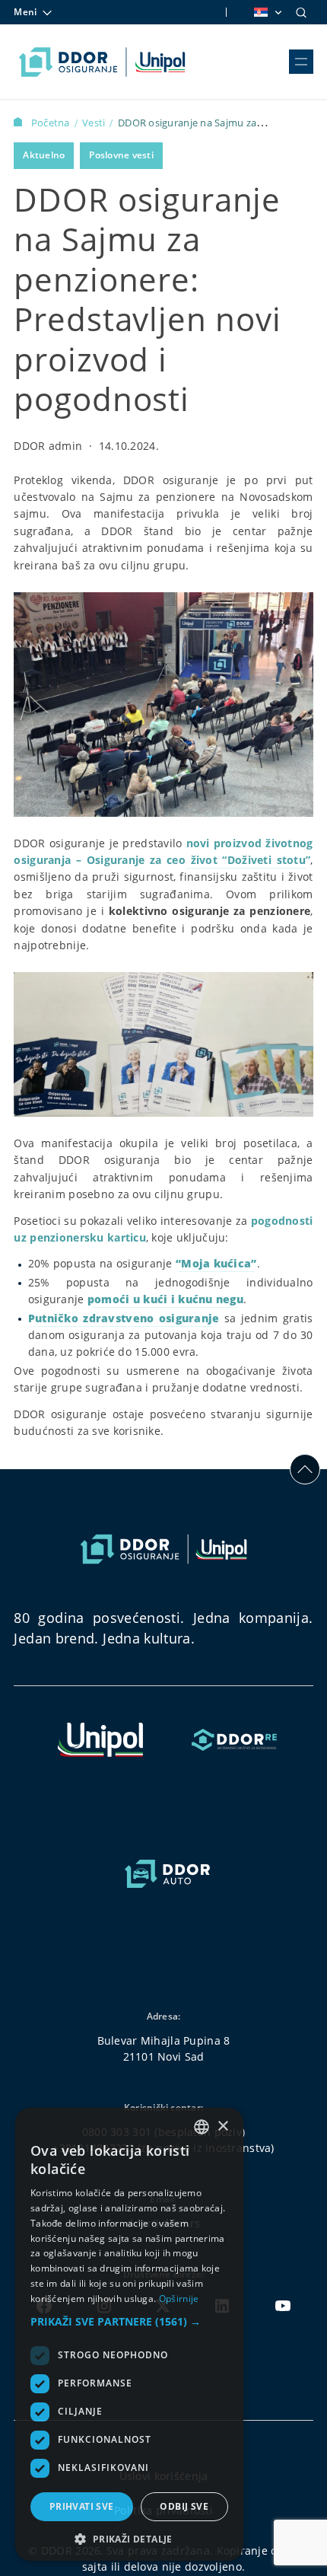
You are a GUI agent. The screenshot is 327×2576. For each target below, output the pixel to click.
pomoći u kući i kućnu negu (165, 1299)
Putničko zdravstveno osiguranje (124, 1318)
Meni (25, 12)
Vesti (95, 123)
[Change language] (267, 12)
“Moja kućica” (216, 1263)
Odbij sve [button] (184, 2506)
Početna (51, 123)
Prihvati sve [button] (82, 2506)
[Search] (301, 12)
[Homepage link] (102, 62)
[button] (129, 2321)
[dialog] (129, 2334)
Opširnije (179, 2299)
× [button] (222, 2126)
